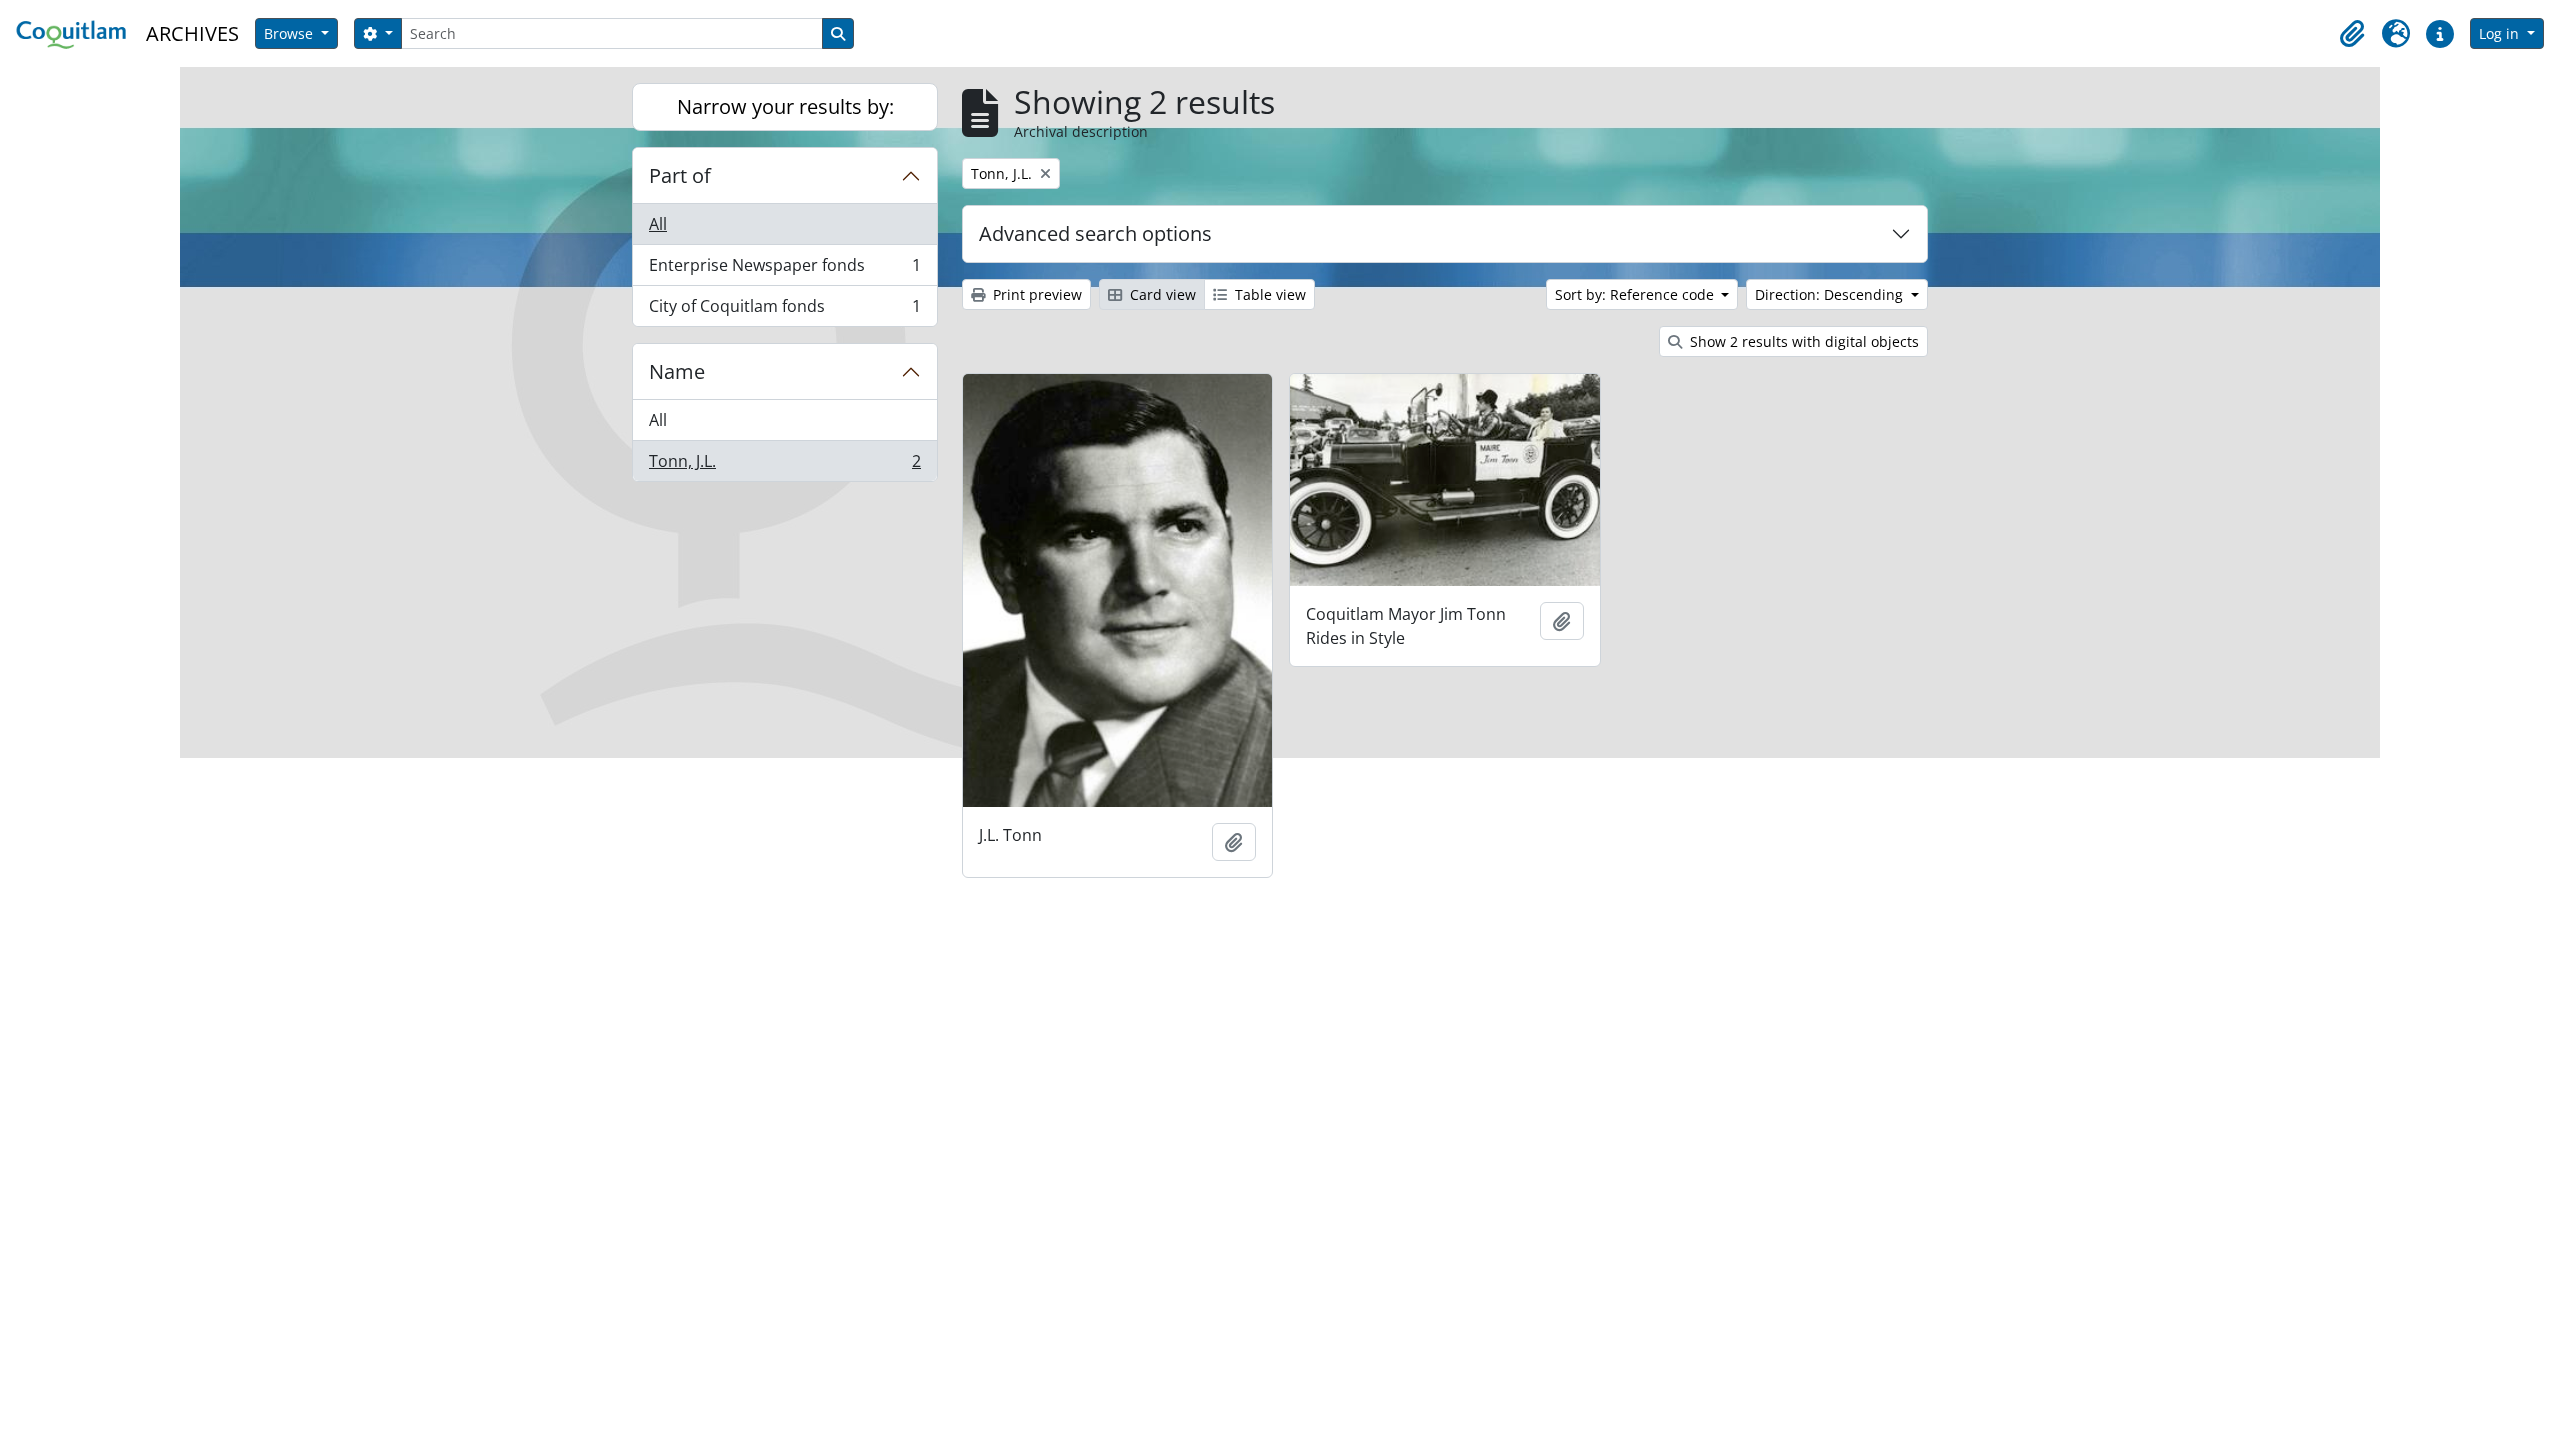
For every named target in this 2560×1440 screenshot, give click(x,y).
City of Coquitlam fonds (784, 310)
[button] (2352, 34)
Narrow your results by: (785, 106)
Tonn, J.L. (784, 465)
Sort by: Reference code (1636, 294)
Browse (290, 33)
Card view (1161, 294)
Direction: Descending (1831, 294)
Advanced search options (1095, 233)
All (658, 224)
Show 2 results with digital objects (1802, 341)
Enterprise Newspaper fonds (784, 270)
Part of (680, 175)
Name (677, 371)
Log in (2501, 33)
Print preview (1035, 294)
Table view (1268, 294)
